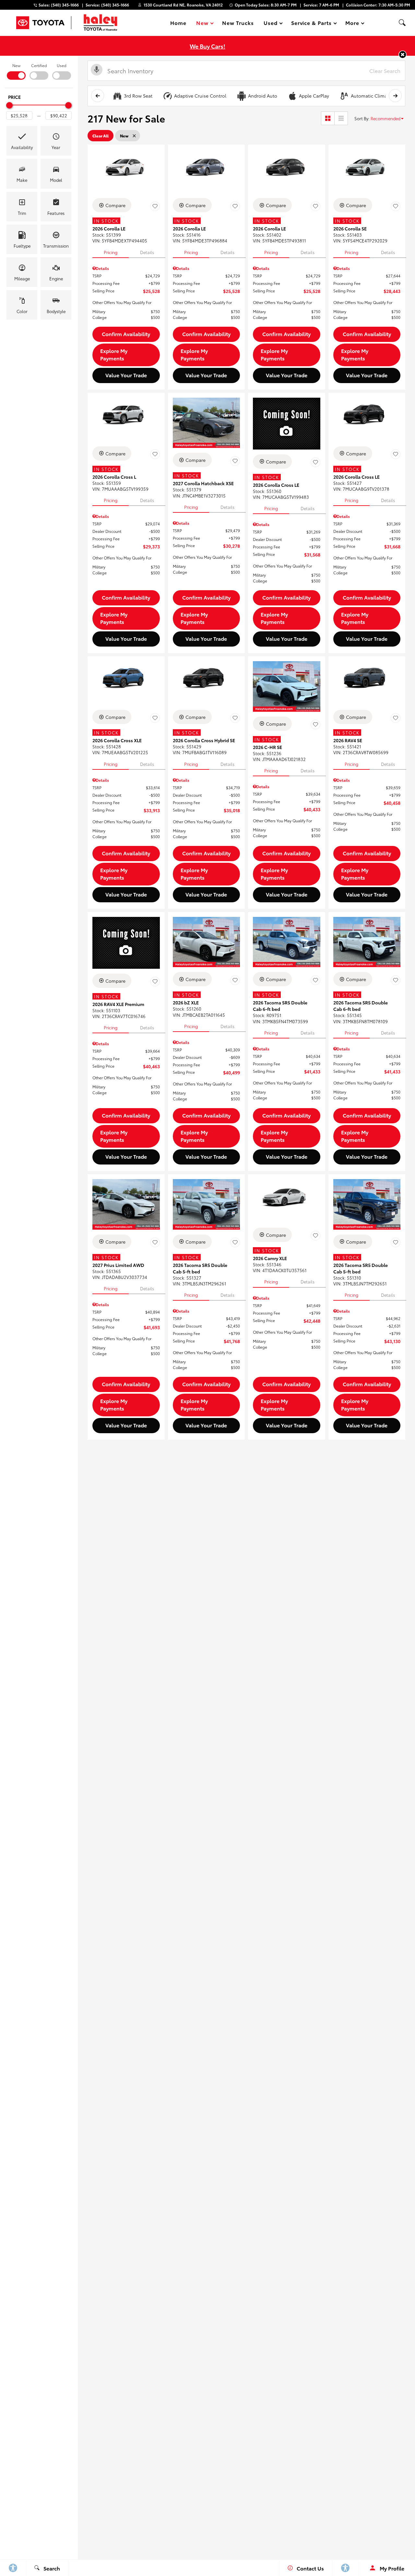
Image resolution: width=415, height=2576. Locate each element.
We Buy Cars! (207, 46)
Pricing (111, 252)
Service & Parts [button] (311, 24)
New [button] (203, 24)
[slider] (9, 105)
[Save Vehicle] (155, 206)
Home (178, 23)
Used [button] (271, 24)
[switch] (16, 71)
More (352, 24)
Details (147, 252)
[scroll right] (395, 96)
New (16, 65)
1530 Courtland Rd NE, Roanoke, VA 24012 (183, 5)
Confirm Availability (126, 334)
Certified (39, 65)
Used (62, 65)
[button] (402, 23)
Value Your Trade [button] (126, 375)
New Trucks (238, 23)
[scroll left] (98, 96)
